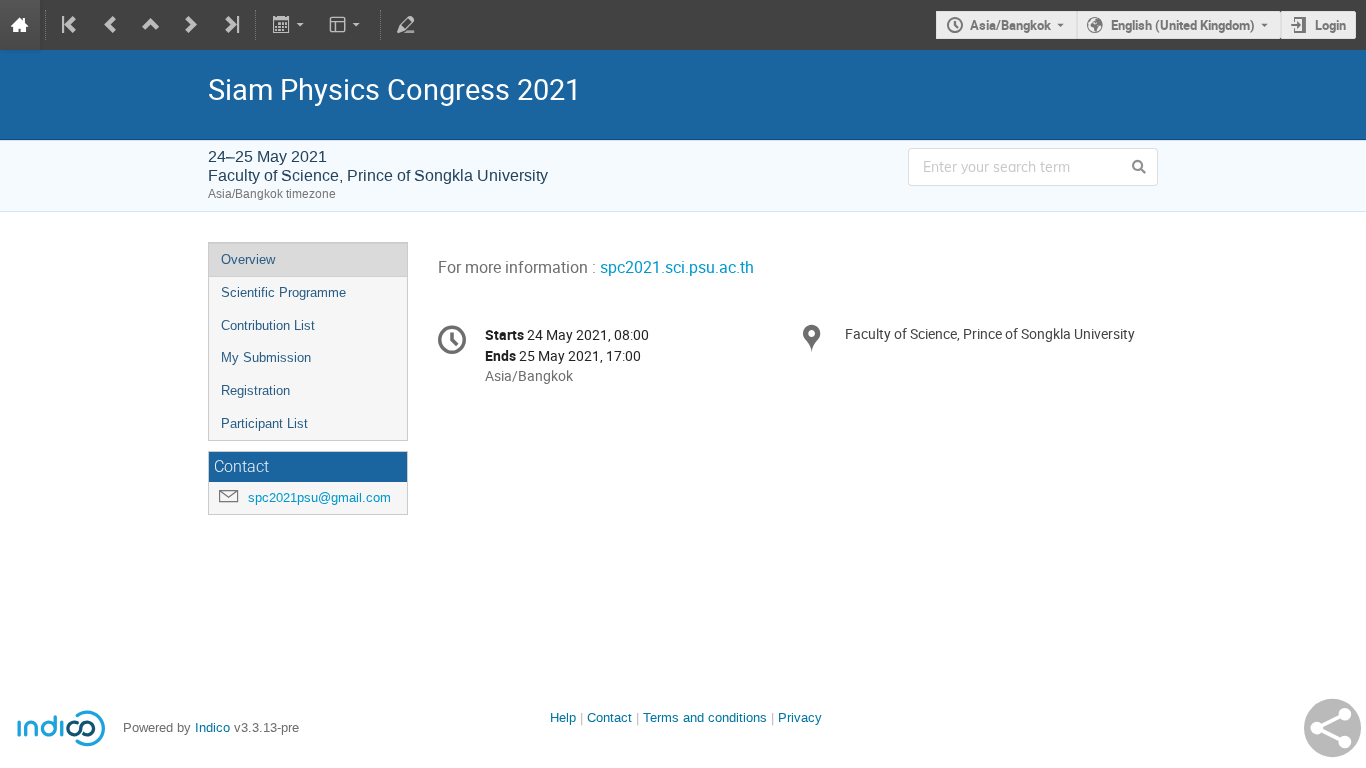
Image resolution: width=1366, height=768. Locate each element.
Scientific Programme (283, 292)
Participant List (264, 423)
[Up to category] (151, 25)
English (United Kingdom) (1183, 25)
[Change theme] (346, 25)
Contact (609, 717)
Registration (255, 390)
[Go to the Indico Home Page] (20, 25)
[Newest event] (230, 25)
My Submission (266, 357)
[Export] (289, 25)
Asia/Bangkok (1010, 25)
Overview (248, 259)
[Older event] (111, 25)
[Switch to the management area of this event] (406, 25)
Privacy (800, 717)
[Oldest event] (71, 25)
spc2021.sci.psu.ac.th (677, 267)
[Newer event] (191, 25)
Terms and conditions (705, 717)
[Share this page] (1332, 728)
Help (563, 717)
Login (1330, 25)
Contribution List (268, 325)
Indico (212, 727)
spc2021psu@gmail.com (319, 497)
